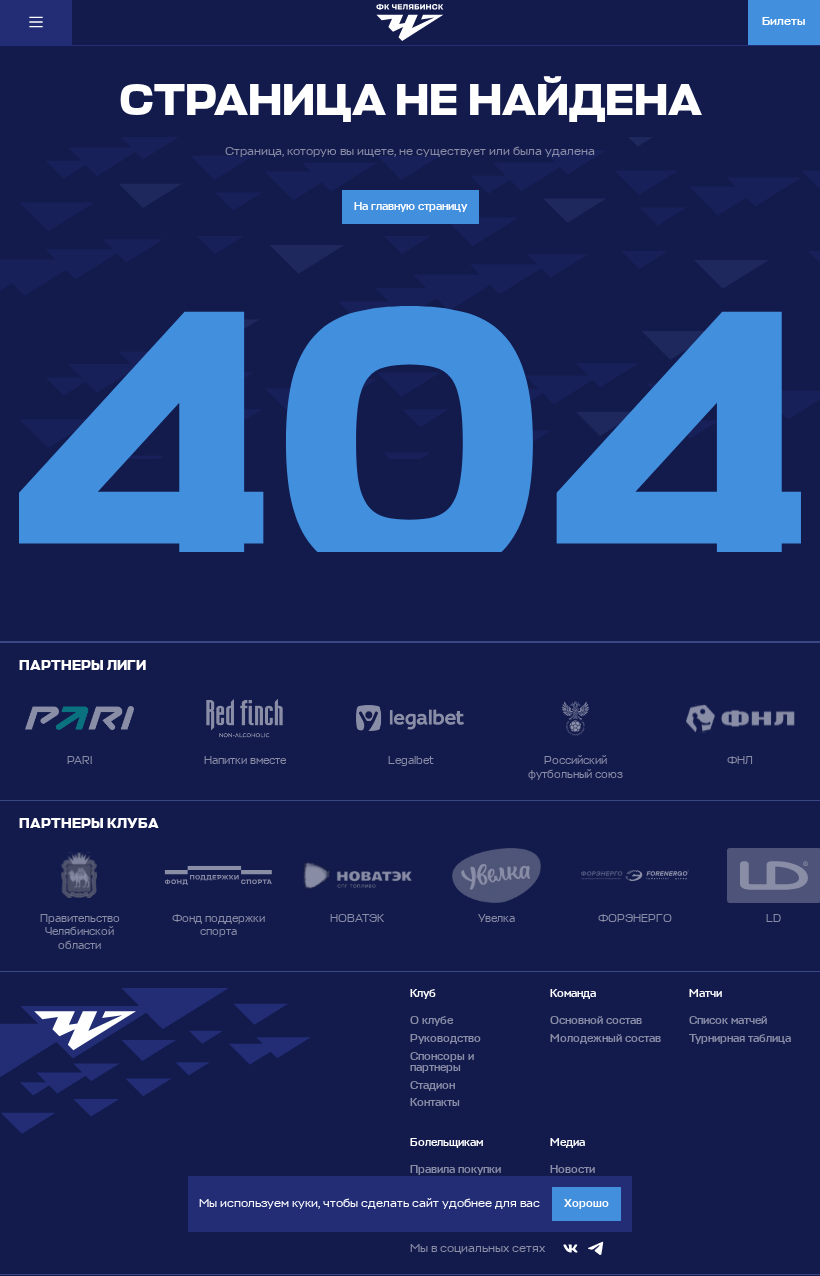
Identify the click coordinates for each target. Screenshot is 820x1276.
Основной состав (596, 1020)
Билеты (783, 21)
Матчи (705, 993)
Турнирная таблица (740, 1038)
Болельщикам (446, 1142)
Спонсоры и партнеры (442, 1062)
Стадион (432, 1085)
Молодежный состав (605, 1038)
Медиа (567, 1142)
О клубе (431, 1020)
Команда (573, 993)
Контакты (435, 1102)
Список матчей (728, 1020)
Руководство (445, 1038)
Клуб (423, 993)
